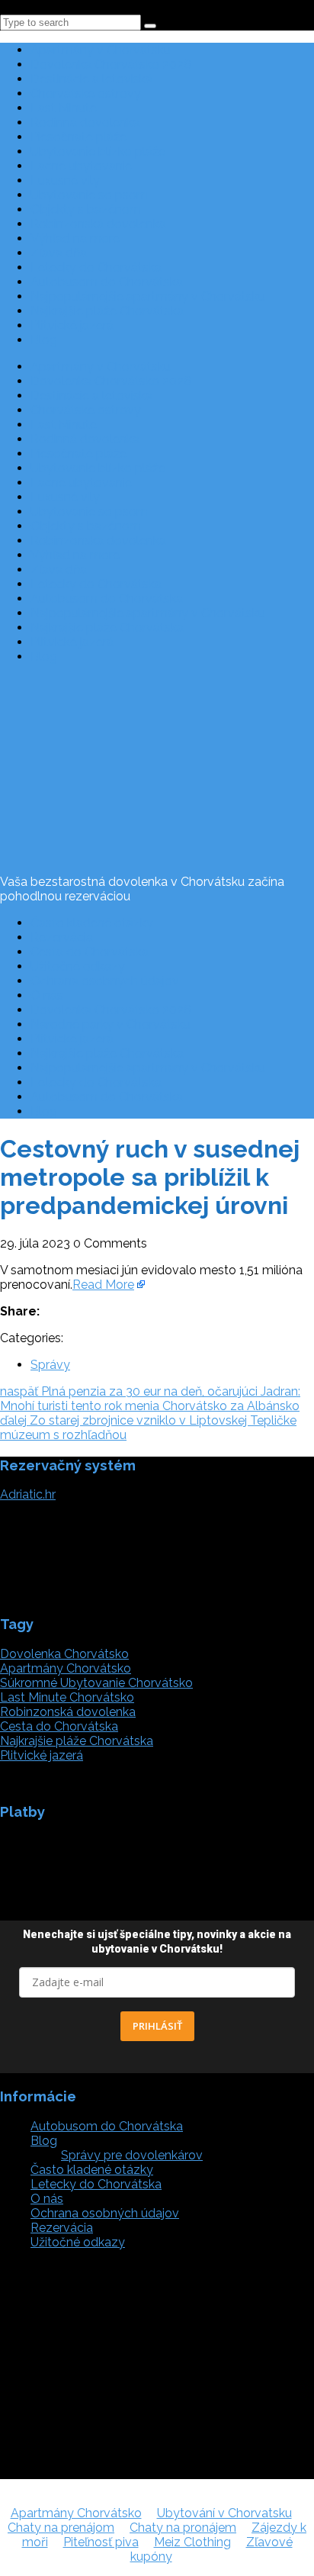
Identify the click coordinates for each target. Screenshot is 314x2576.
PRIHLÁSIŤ (157, 2026)
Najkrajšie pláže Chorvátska (107, 311)
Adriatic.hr (28, 1494)
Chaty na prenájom (61, 2528)
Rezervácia (62, 937)
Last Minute (64, 108)
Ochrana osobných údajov (105, 981)
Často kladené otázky (92, 923)
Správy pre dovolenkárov (132, 2155)
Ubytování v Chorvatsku (224, 2513)
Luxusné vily (65, 180)
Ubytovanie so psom (89, 195)
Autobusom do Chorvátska (107, 282)
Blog (44, 340)
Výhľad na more (75, 238)
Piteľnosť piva (101, 2542)
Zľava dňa (59, 253)
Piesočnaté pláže (78, 137)
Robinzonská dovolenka (98, 224)
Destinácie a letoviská (91, 79)
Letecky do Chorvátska (96, 267)
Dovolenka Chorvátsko (64, 1654)
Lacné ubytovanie (81, 166)
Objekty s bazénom (86, 209)
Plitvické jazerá (72, 325)
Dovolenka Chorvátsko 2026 (111, 64)
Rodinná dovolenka (85, 122)
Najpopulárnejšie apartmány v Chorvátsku (148, 296)
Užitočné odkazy (78, 966)
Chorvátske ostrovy (86, 93)
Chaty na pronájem (183, 2528)
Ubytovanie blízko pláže (98, 151)
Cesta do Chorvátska (90, 952)
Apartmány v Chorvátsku (101, 50)
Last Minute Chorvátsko (67, 1697)
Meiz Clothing (192, 2542)
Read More (103, 1285)
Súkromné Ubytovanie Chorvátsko (96, 1683)
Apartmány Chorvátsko (66, 1668)
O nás (47, 995)
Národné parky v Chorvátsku (111, 1024)
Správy (50, 1365)
